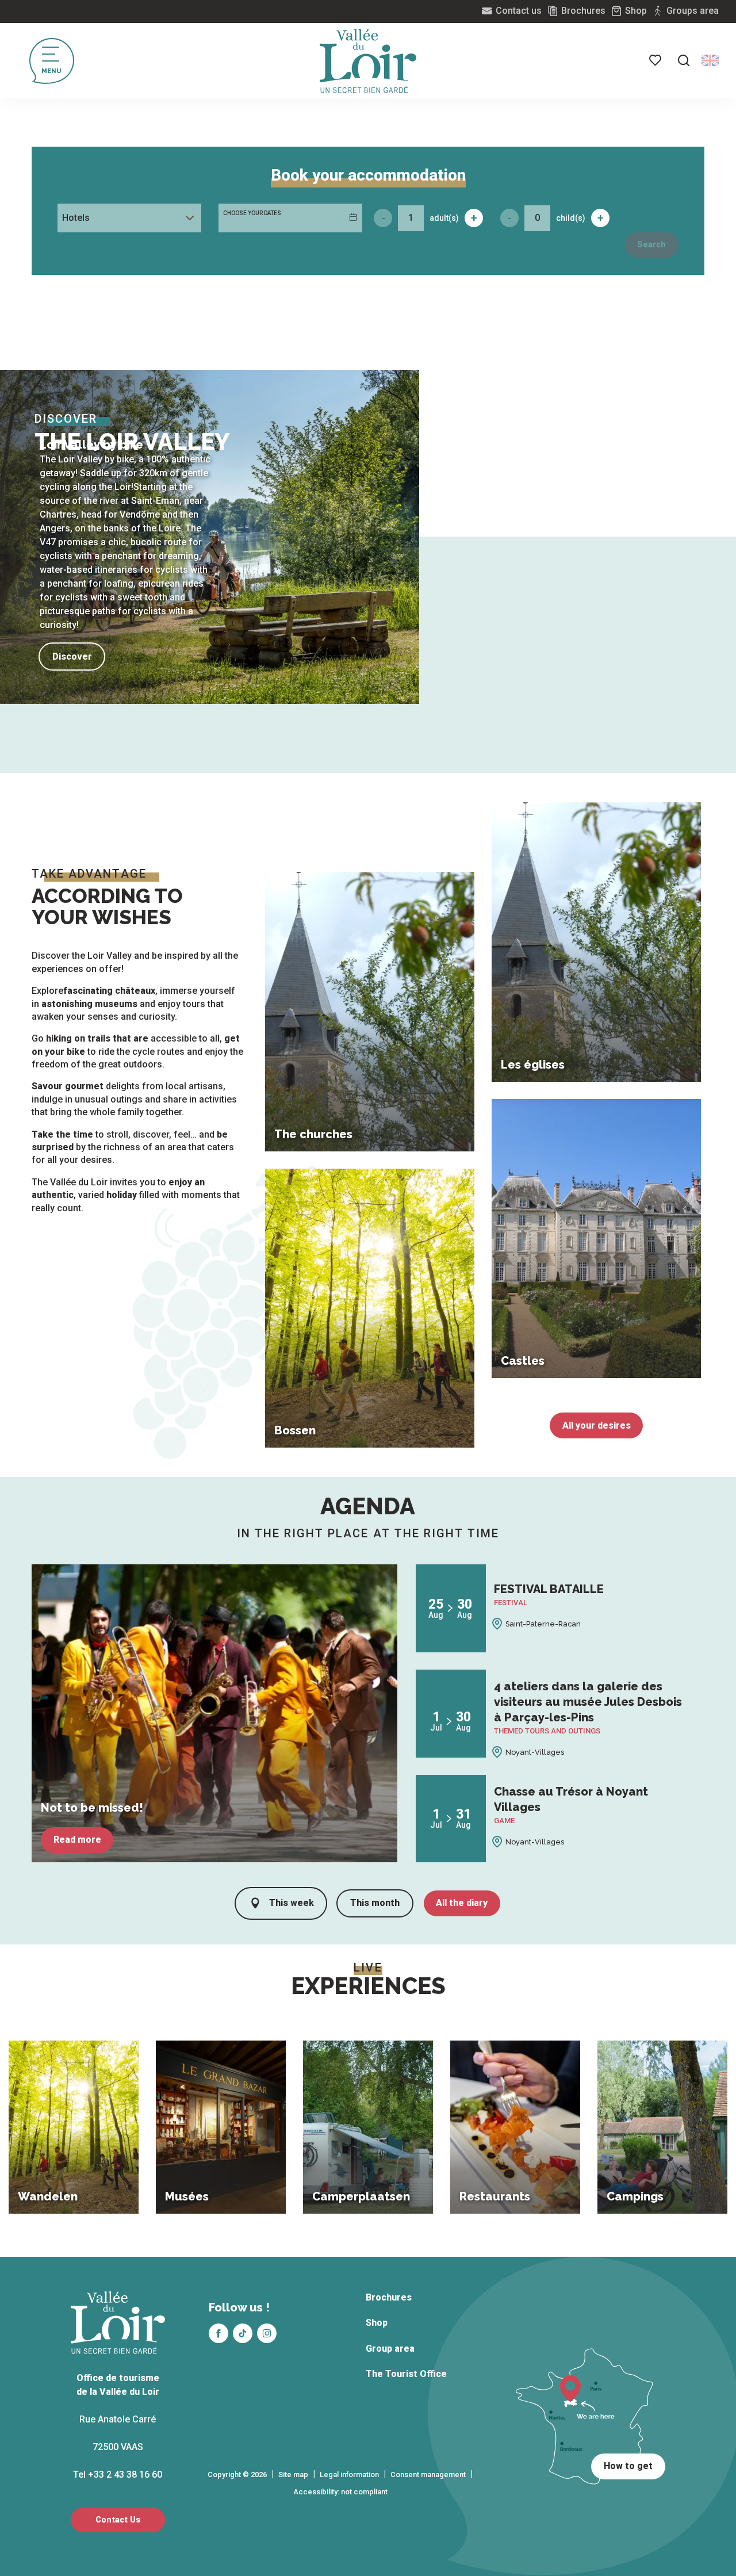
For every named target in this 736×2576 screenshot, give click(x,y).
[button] (684, 60)
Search (651, 245)
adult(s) (444, 218)
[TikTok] (243, 2333)
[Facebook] (218, 2333)
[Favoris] (656, 60)
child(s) (571, 218)
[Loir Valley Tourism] (368, 61)
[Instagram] (267, 2333)
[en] (710, 60)
